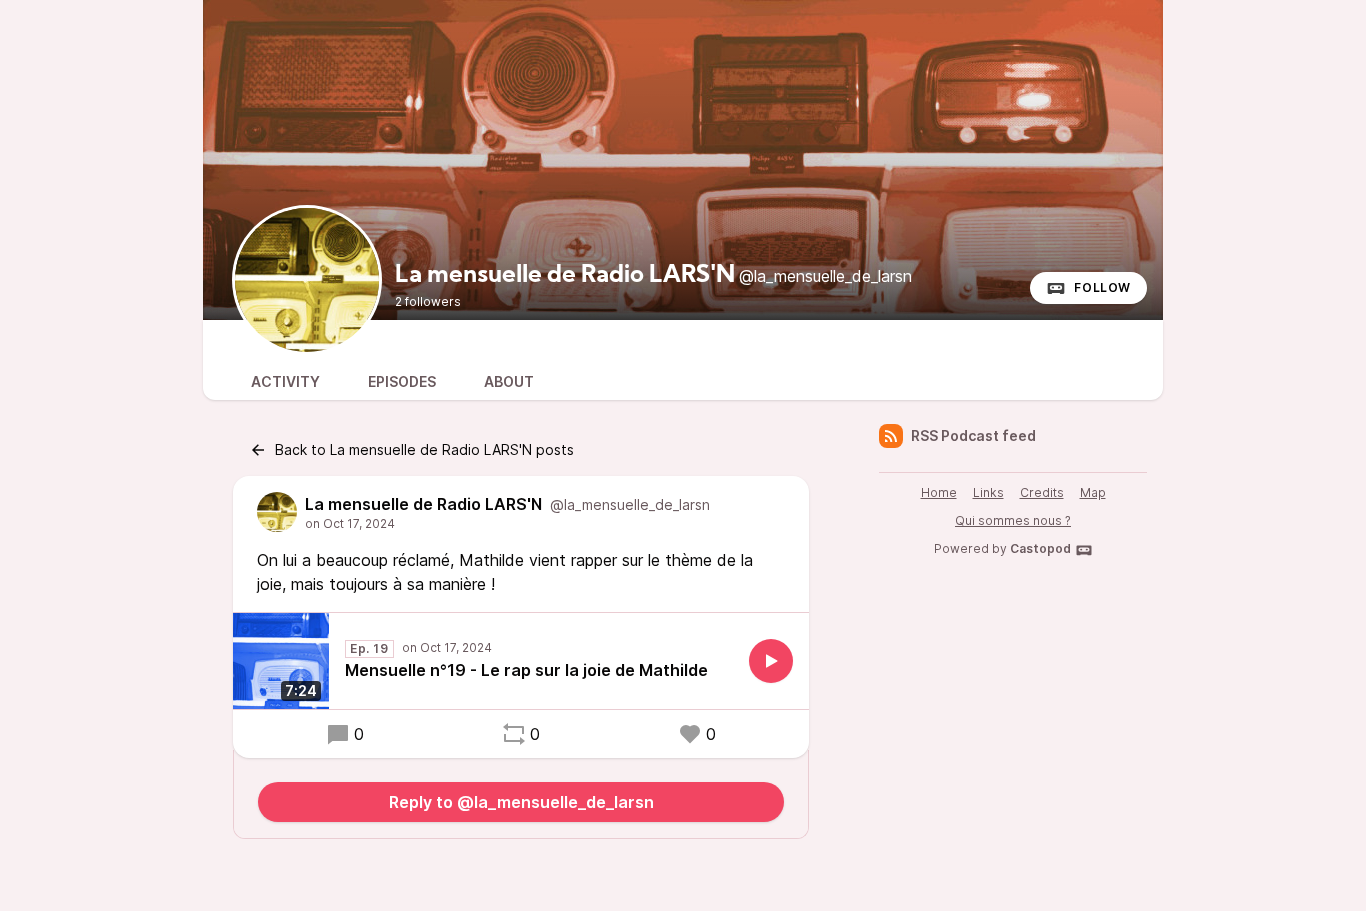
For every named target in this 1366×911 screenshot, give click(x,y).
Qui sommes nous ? (1013, 520)
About (509, 381)
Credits (1042, 492)
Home (939, 492)
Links (988, 492)
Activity (285, 381)
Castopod (1040, 548)
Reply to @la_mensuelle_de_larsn (521, 802)
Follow (1102, 287)
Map (1093, 492)
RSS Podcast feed (973, 435)
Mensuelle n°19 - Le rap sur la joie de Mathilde (526, 670)
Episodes (402, 381)
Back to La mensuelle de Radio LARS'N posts (424, 449)
